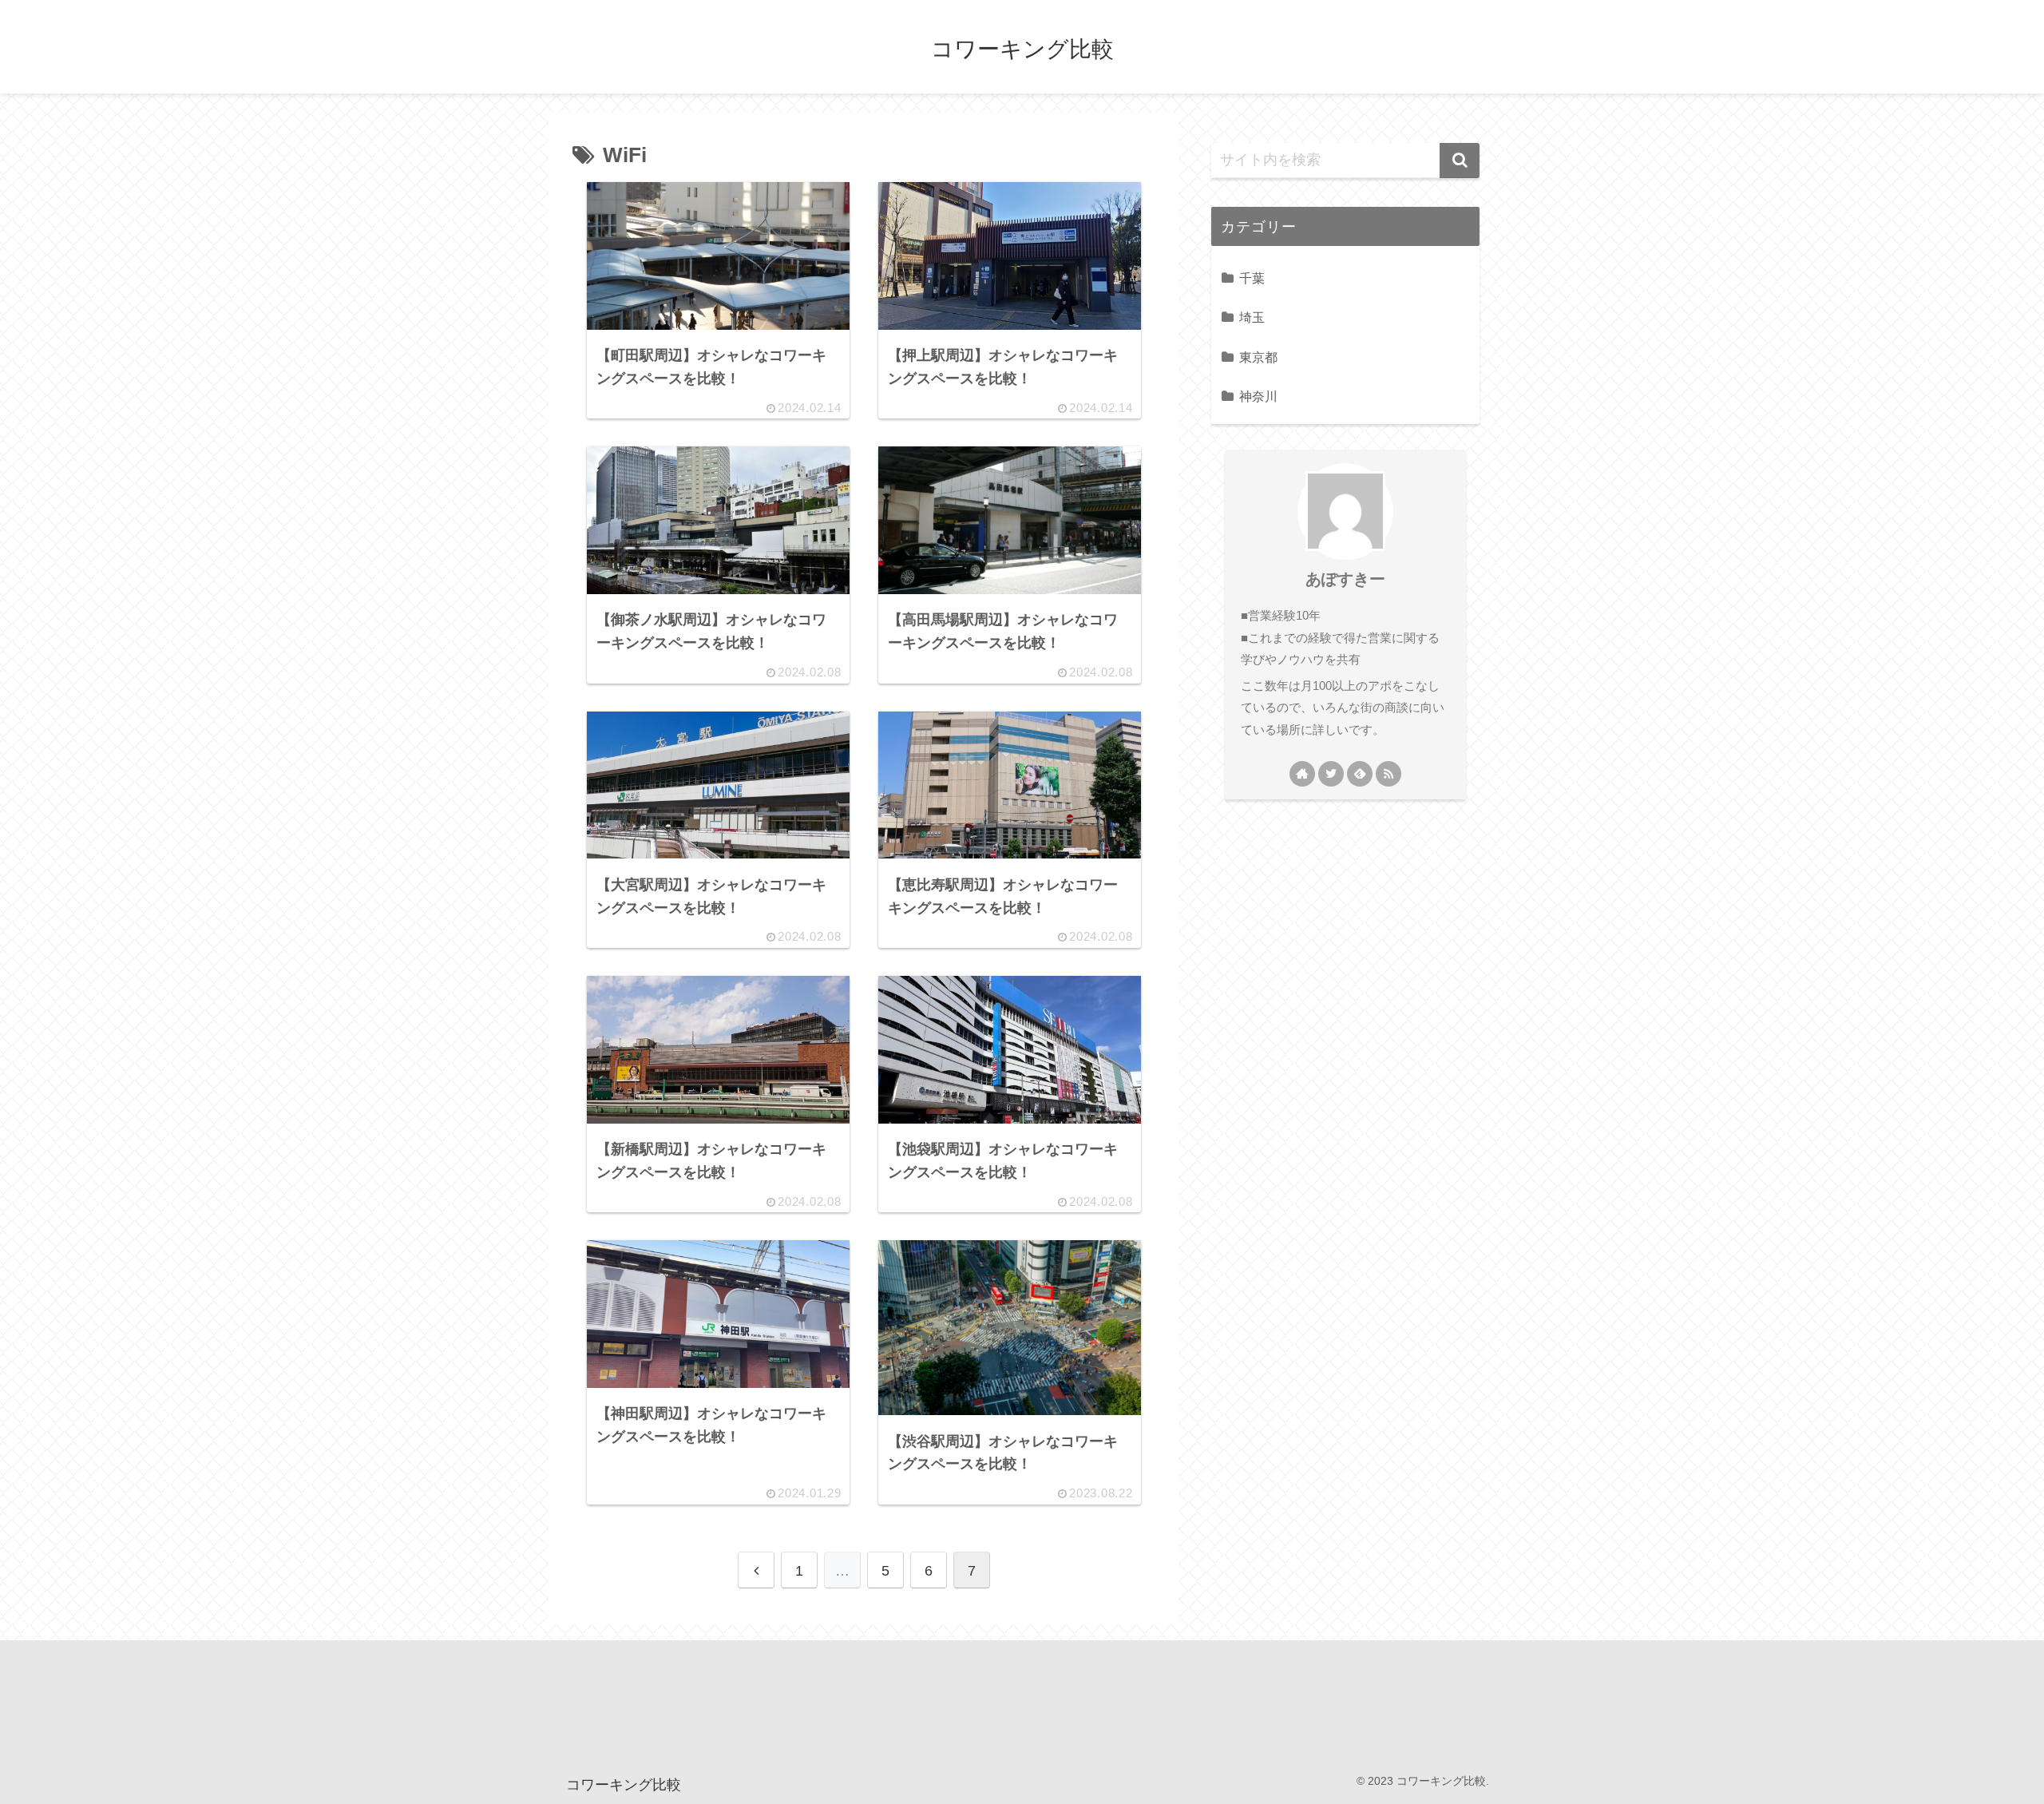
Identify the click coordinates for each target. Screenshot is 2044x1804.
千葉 (1252, 278)
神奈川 (1258, 396)
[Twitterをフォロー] (1331, 774)
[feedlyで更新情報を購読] (1360, 774)
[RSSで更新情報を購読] (1388, 774)
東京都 (1258, 357)
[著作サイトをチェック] (1302, 774)
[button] (1460, 161)
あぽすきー (1345, 579)
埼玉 (1252, 317)
